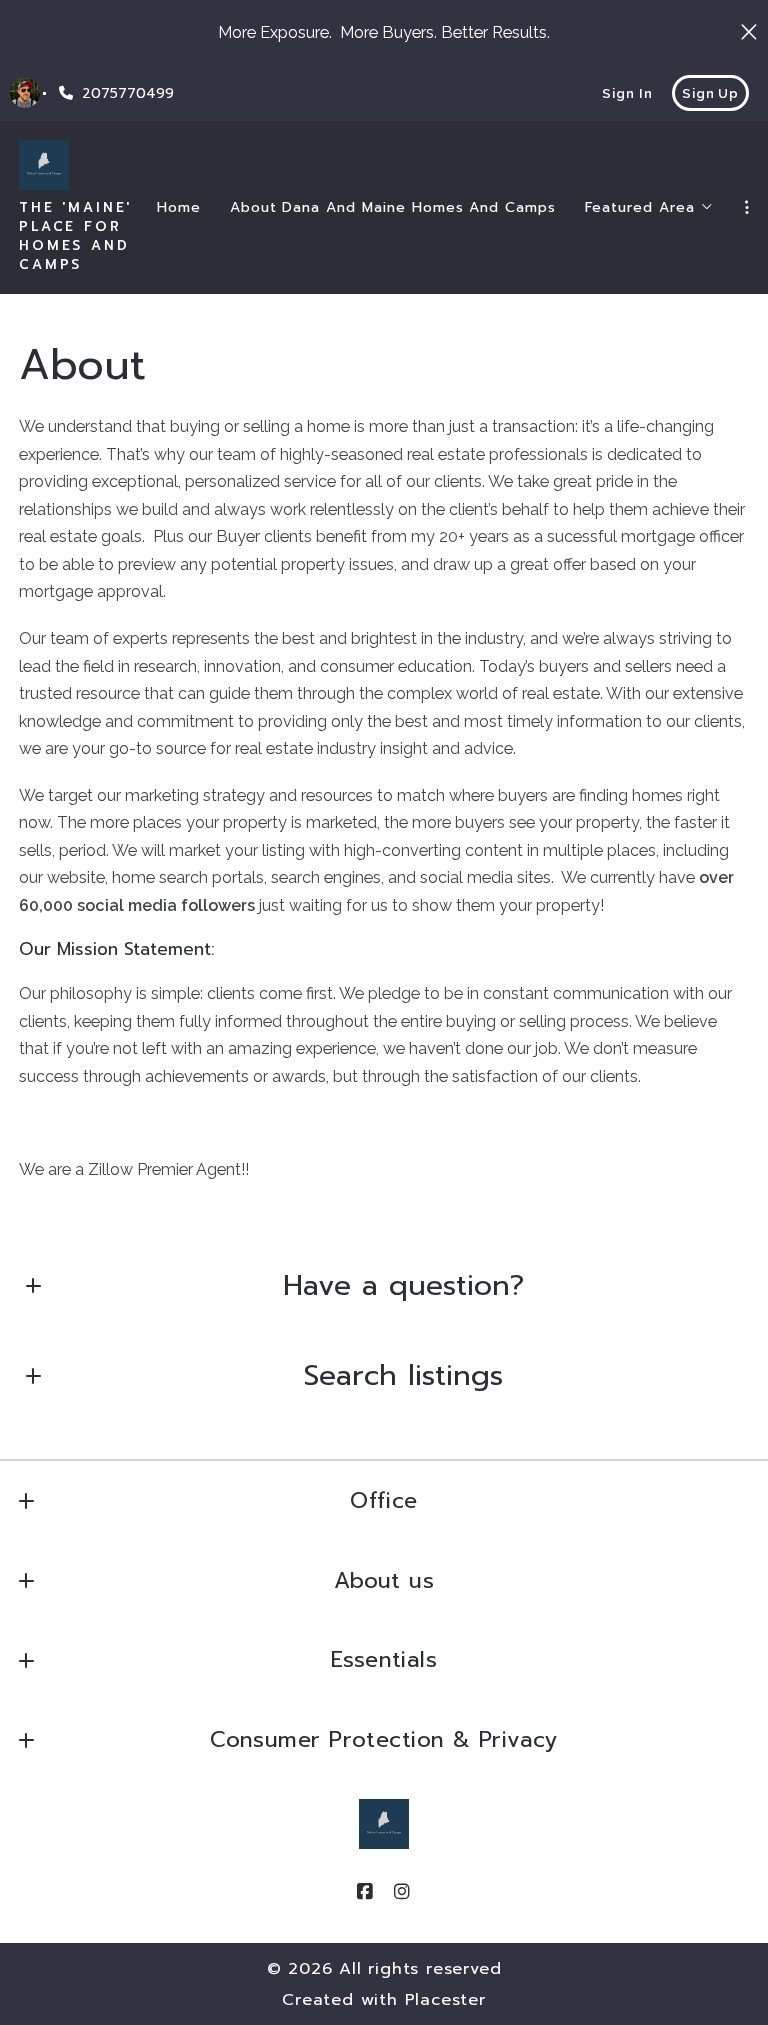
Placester (445, 1999)
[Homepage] (44, 165)
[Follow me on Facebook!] (366, 1892)
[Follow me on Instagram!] (403, 1892)
